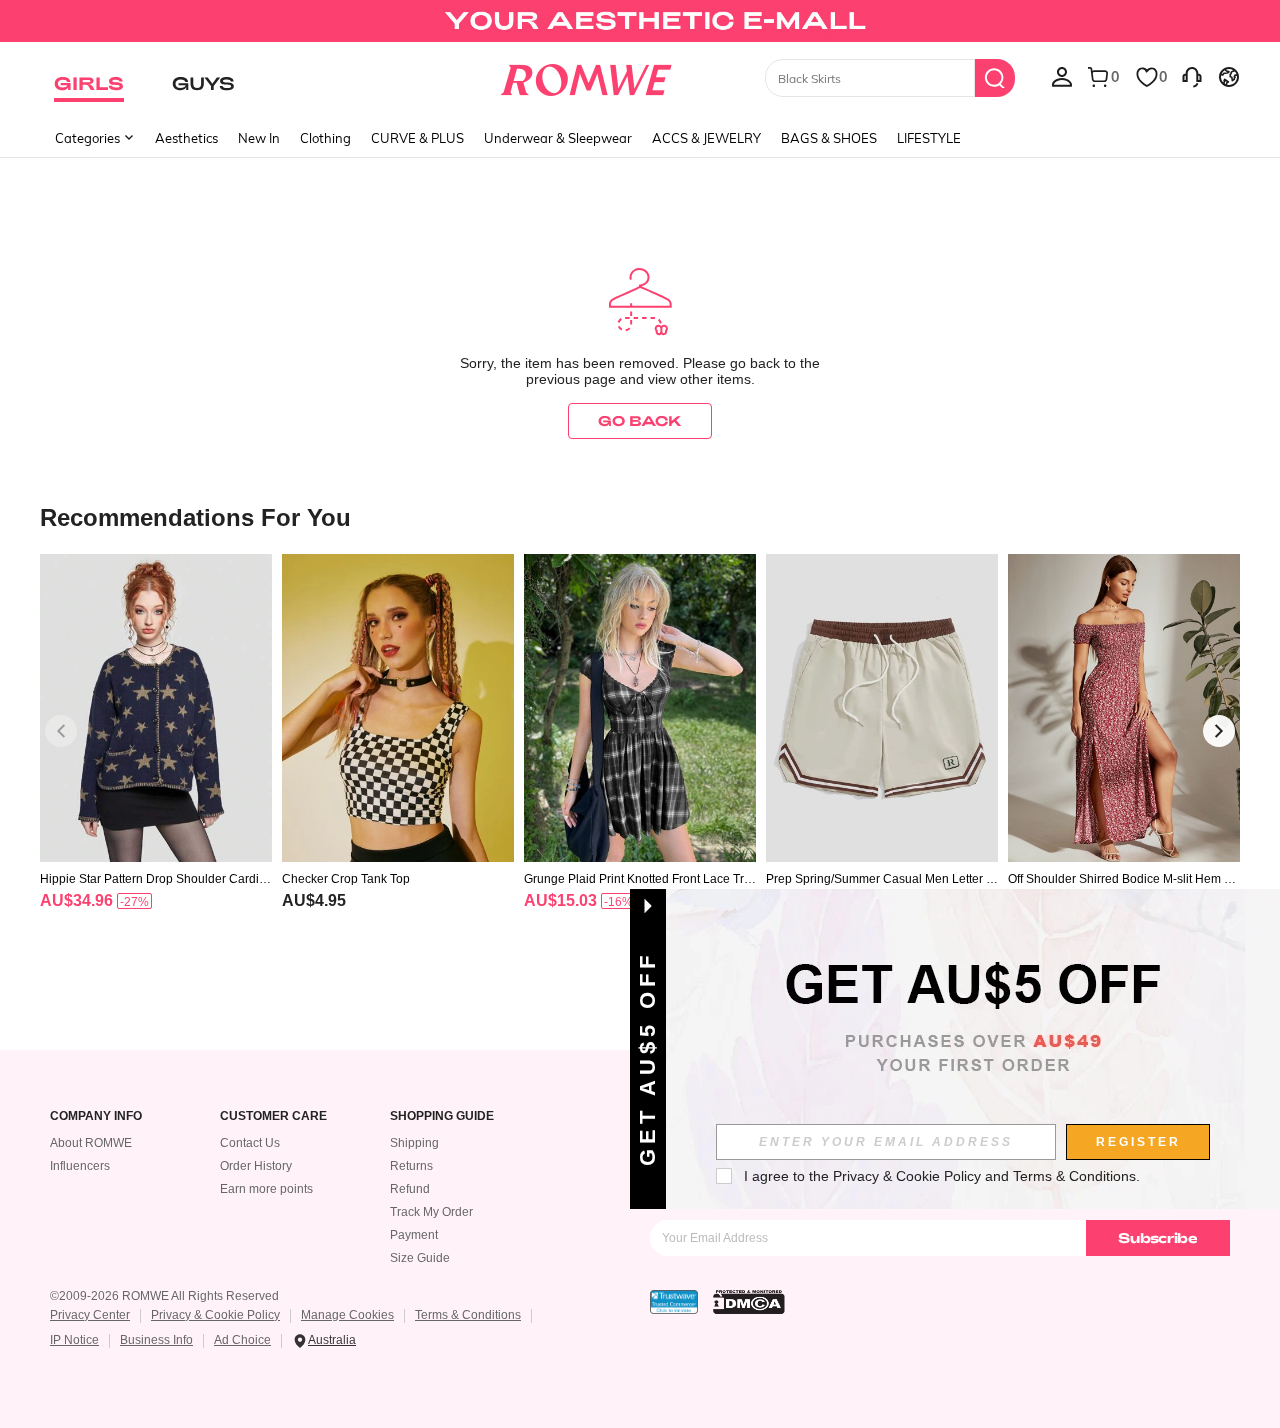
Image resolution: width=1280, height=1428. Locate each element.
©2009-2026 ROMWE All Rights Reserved (164, 1296)
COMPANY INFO (96, 1116)
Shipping (414, 1143)
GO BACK (640, 420)
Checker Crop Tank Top (346, 879)
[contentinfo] (76, 900)
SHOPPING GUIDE (442, 1116)
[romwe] (585, 76)
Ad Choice (242, 1340)
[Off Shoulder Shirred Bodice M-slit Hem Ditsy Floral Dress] (1124, 708)
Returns (411, 1166)
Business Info (156, 1340)
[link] (639, 24)
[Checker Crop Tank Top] (398, 708)
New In (259, 138)
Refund (410, 1189)
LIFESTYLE (929, 138)
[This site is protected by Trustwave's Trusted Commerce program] (674, 1302)
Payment (414, 1235)
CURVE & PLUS (417, 138)
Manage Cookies (347, 1315)
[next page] (1219, 731)
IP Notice (74, 1340)
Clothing (325, 138)
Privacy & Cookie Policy (215, 1315)
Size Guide (420, 1258)
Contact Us (250, 1143)
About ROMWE (91, 1143)
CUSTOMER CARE (273, 1116)
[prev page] (61, 731)
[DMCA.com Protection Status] (749, 1302)
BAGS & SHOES (829, 138)
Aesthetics (186, 138)
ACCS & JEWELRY (706, 138)
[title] (640, 516)
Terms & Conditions (468, 1315)
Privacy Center (90, 1315)
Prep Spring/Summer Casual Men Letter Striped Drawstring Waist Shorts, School (881, 879)
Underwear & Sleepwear (558, 138)
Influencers (80, 1166)
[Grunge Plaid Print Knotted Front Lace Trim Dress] (640, 708)
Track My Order (431, 1212)
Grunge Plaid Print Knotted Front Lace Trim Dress (635, 879)
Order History (256, 1166)
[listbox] (1062, 76)
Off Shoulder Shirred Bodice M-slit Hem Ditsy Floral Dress (1123, 879)
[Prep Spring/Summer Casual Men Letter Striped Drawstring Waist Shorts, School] (882, 708)
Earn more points (266, 1189)
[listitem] (156, 757)
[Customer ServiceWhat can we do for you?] (1192, 76)
